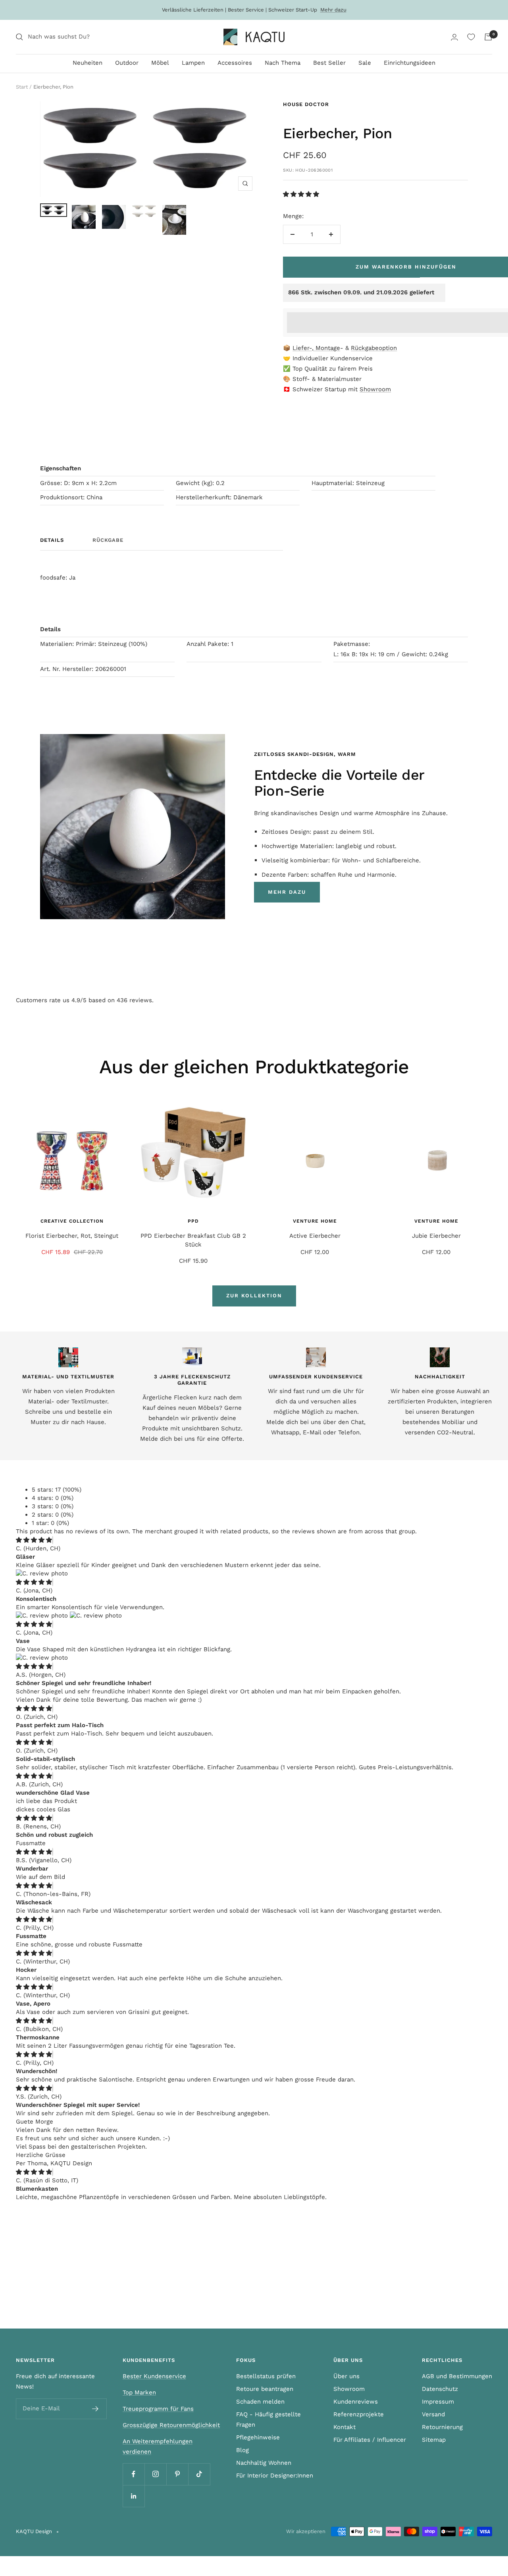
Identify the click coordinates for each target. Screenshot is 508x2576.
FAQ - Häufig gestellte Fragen (268, 2419)
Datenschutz (440, 2389)
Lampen (193, 63)
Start (22, 87)
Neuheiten (88, 63)
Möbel (160, 63)
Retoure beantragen (265, 2389)
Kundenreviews (356, 2402)
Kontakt (344, 2427)
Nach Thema (283, 63)
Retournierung (442, 2427)
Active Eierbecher (315, 1236)
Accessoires (235, 63)
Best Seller (329, 63)
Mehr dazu (333, 10)
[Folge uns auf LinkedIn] (134, 2496)
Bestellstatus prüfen (266, 2376)
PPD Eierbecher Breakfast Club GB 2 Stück (193, 1240)
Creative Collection (72, 1221)
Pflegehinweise (258, 2437)
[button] (302, 194)
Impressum (438, 2402)
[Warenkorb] (488, 37)
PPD (193, 1221)
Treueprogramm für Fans (158, 2409)
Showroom (375, 389)
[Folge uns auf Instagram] (155, 2474)
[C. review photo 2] (96, 1616)
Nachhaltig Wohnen (264, 2463)
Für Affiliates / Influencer (370, 2440)
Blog (242, 2450)
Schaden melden (260, 2402)
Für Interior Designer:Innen (275, 2476)
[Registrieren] (95, 2409)
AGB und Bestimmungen (457, 2376)
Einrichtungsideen (410, 63)
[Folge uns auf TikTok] (199, 2474)
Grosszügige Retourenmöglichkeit (171, 2425)
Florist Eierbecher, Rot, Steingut (72, 1236)
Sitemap (434, 2440)
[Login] (454, 37)
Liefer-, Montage (316, 348)
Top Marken (139, 2392)
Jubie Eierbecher (436, 1236)
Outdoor (127, 63)
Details (52, 540)
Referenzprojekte (359, 2414)
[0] (471, 37)
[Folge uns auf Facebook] (134, 2474)
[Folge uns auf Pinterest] (177, 2474)
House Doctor (306, 104)
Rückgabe (108, 540)
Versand (433, 2414)
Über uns (346, 2376)
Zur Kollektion (254, 1296)
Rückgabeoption (374, 348)
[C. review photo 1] (42, 1573)
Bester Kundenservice (154, 2376)
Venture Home (315, 1221)
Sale (365, 63)
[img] (34, 1540)
